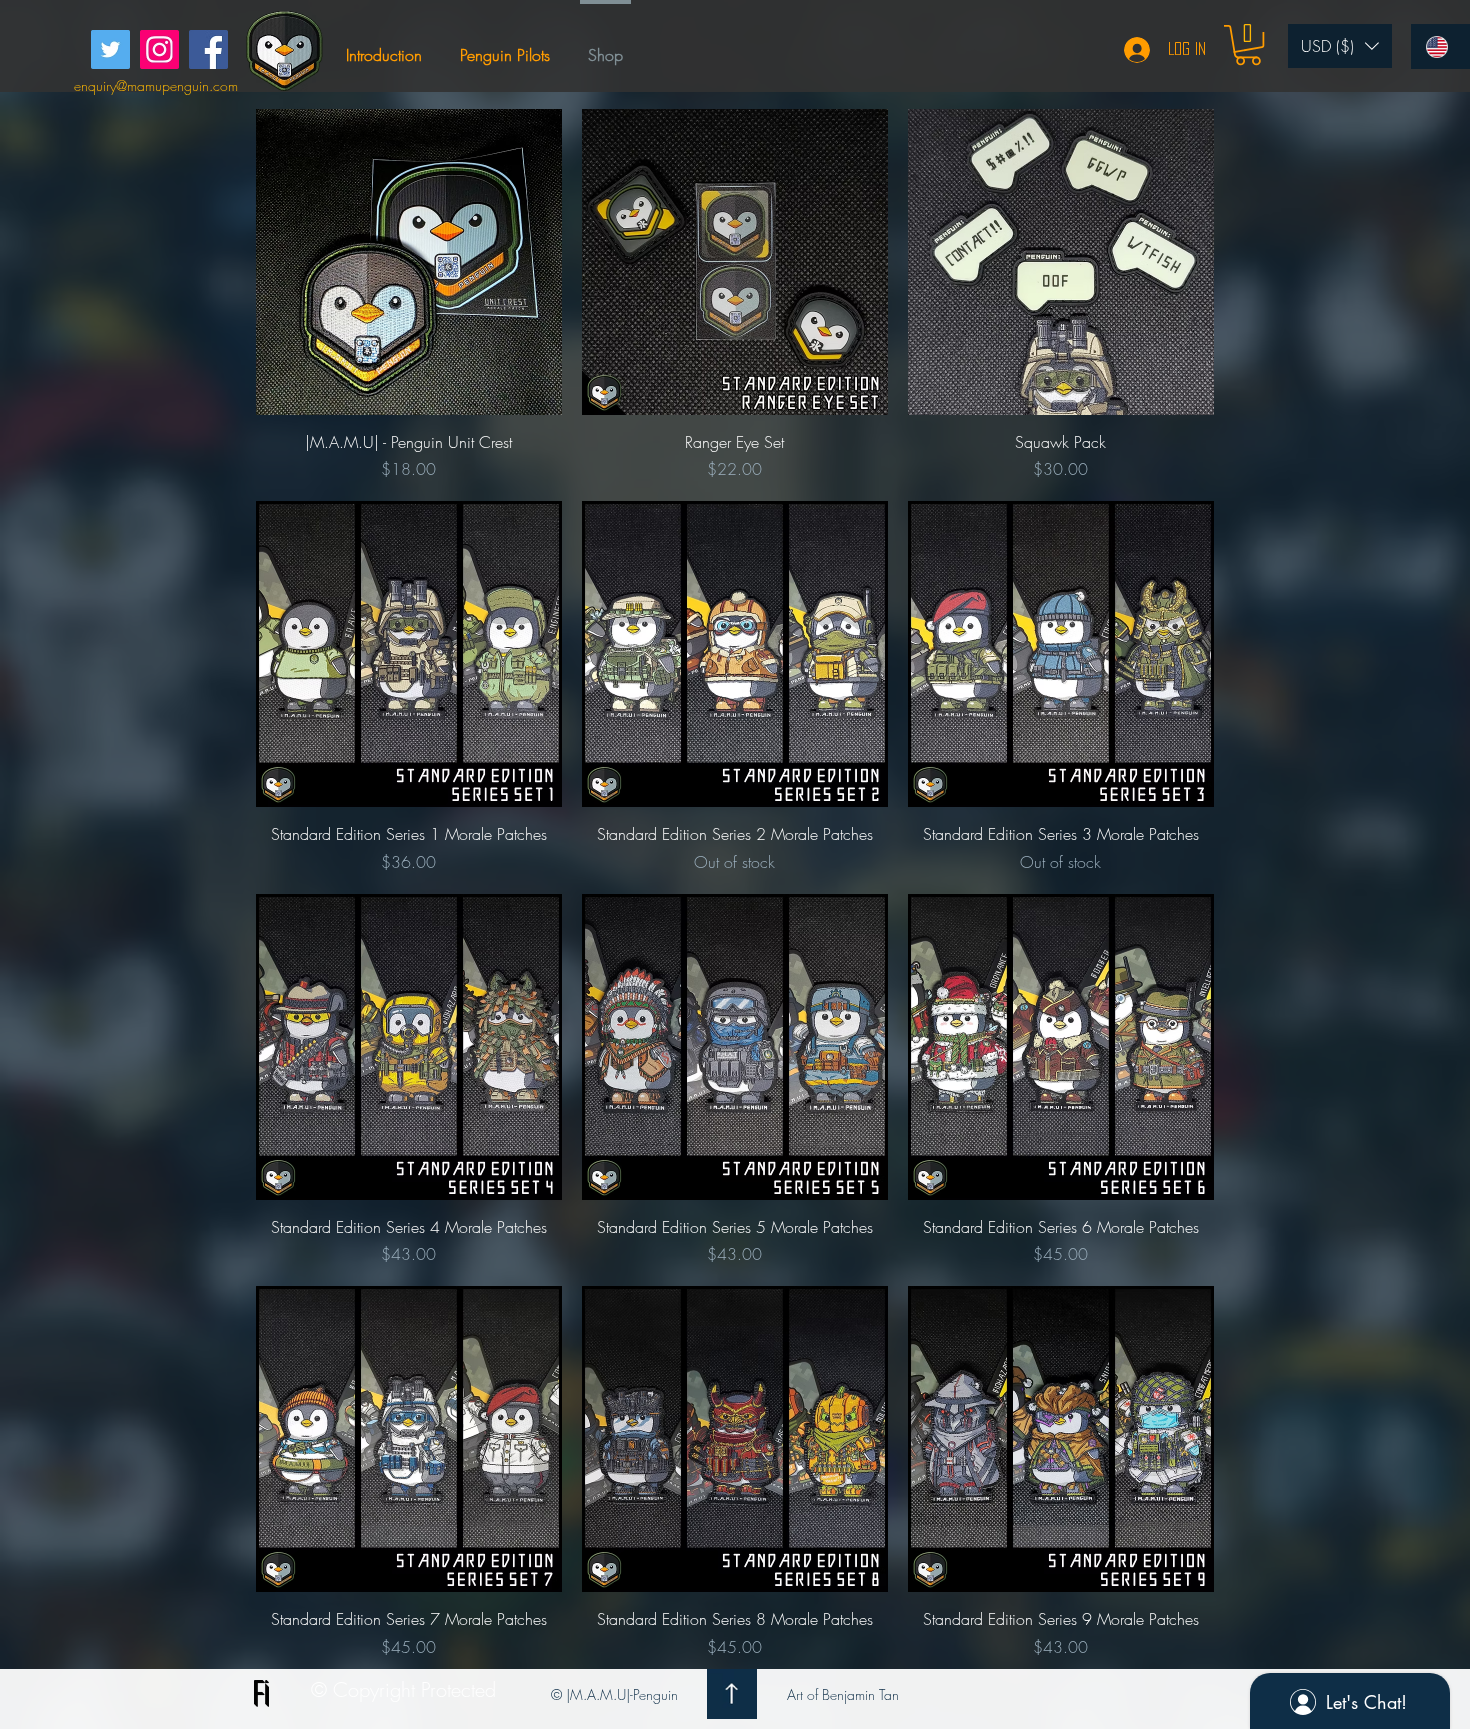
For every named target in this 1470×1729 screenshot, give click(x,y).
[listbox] (1340, 46)
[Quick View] (409, 262)
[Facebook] (208, 49)
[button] (1248, 45)
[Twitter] (110, 49)
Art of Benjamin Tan (843, 1694)
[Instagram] (159, 49)
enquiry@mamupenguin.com (156, 85)
